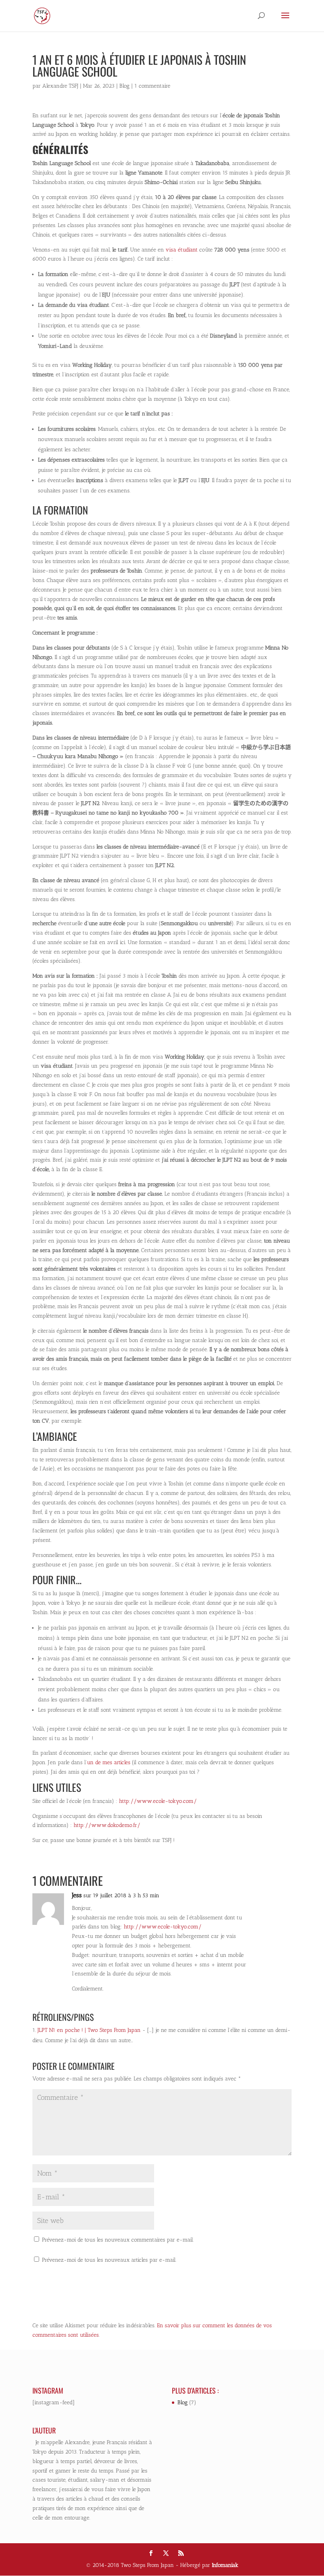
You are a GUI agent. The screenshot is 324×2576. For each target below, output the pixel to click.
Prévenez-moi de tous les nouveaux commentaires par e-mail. (118, 2240)
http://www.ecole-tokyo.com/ (158, 1801)
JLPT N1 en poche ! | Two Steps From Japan (89, 2030)
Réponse (268, 1903)
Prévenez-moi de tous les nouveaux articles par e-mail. (109, 2260)
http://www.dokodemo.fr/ (106, 1825)
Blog (124, 86)
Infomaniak (225, 2565)
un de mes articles (109, 1762)
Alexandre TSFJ (60, 86)
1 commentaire (152, 86)
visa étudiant (182, 250)
